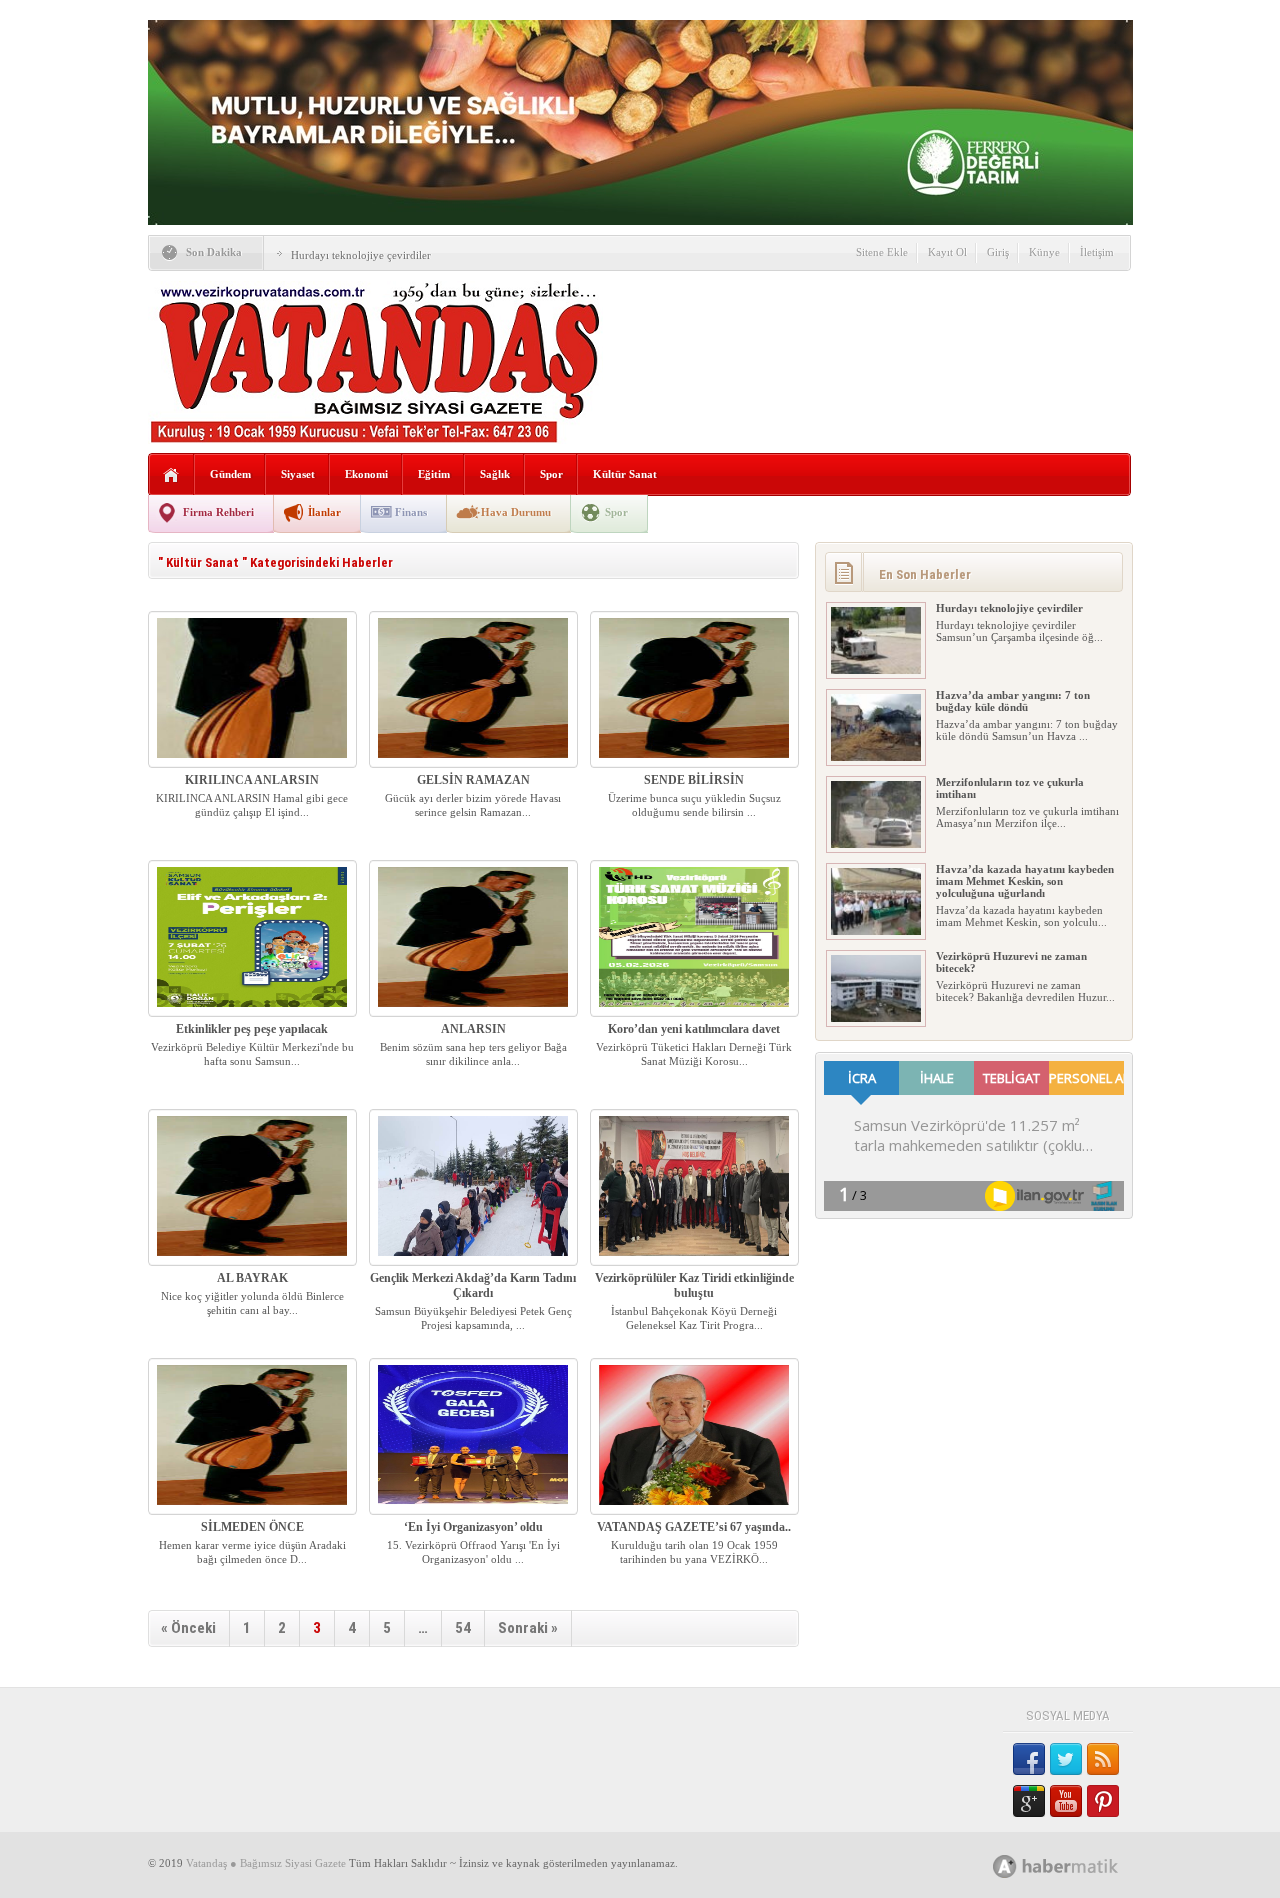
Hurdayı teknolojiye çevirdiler (361, 255)
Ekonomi (366, 474)
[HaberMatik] (1077, 1865)
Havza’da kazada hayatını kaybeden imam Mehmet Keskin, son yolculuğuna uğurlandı (1025, 881)
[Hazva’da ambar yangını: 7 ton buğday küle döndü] (876, 757)
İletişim (1097, 252)
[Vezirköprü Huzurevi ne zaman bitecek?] (876, 1018)
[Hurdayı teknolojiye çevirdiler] (876, 670)
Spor (551, 474)
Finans (411, 512)
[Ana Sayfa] (171, 475)
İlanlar (324, 512)
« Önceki (188, 1628)
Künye (1044, 252)
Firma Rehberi (218, 512)
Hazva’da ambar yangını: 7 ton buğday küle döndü (1013, 701)
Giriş (998, 252)
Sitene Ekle (882, 252)
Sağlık (495, 474)
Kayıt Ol (947, 252)
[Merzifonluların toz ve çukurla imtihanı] (876, 844)
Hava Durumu (516, 512)
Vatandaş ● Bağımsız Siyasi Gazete (266, 1863)
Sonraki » (528, 1628)
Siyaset (298, 474)
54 (463, 1628)
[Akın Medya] (1005, 1866)
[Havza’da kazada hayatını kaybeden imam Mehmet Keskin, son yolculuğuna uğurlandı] (876, 931)
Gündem (230, 474)
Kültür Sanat (625, 474)
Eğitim (434, 474)
